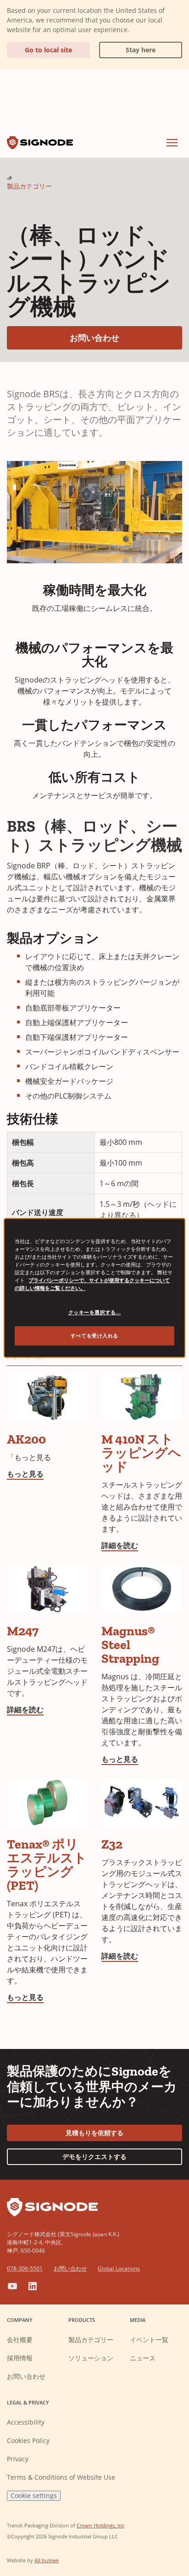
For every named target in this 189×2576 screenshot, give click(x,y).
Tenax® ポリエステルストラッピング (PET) (47, 1865)
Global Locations (119, 2268)
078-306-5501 (25, 2268)
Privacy (18, 2459)
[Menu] (172, 143)
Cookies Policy (28, 2440)
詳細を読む (120, 1545)
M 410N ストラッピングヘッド (141, 1453)
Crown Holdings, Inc (100, 2525)
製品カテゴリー (29, 186)
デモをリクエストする (94, 2157)
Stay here (127, 48)
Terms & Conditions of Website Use (61, 2477)
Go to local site (48, 50)
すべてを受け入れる (94, 1336)
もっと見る (25, 1474)
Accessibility (26, 2422)
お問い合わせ (126, 337)
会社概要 (20, 2340)
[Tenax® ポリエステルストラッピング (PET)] (47, 1803)
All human (47, 2560)
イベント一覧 (149, 2340)
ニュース (143, 2358)
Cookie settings (34, 2495)
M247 (23, 1631)
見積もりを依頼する (94, 2133)
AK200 (26, 1439)
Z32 (112, 1844)
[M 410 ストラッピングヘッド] (142, 1397)
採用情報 (20, 2358)
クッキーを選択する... (95, 1313)
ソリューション (91, 2358)
